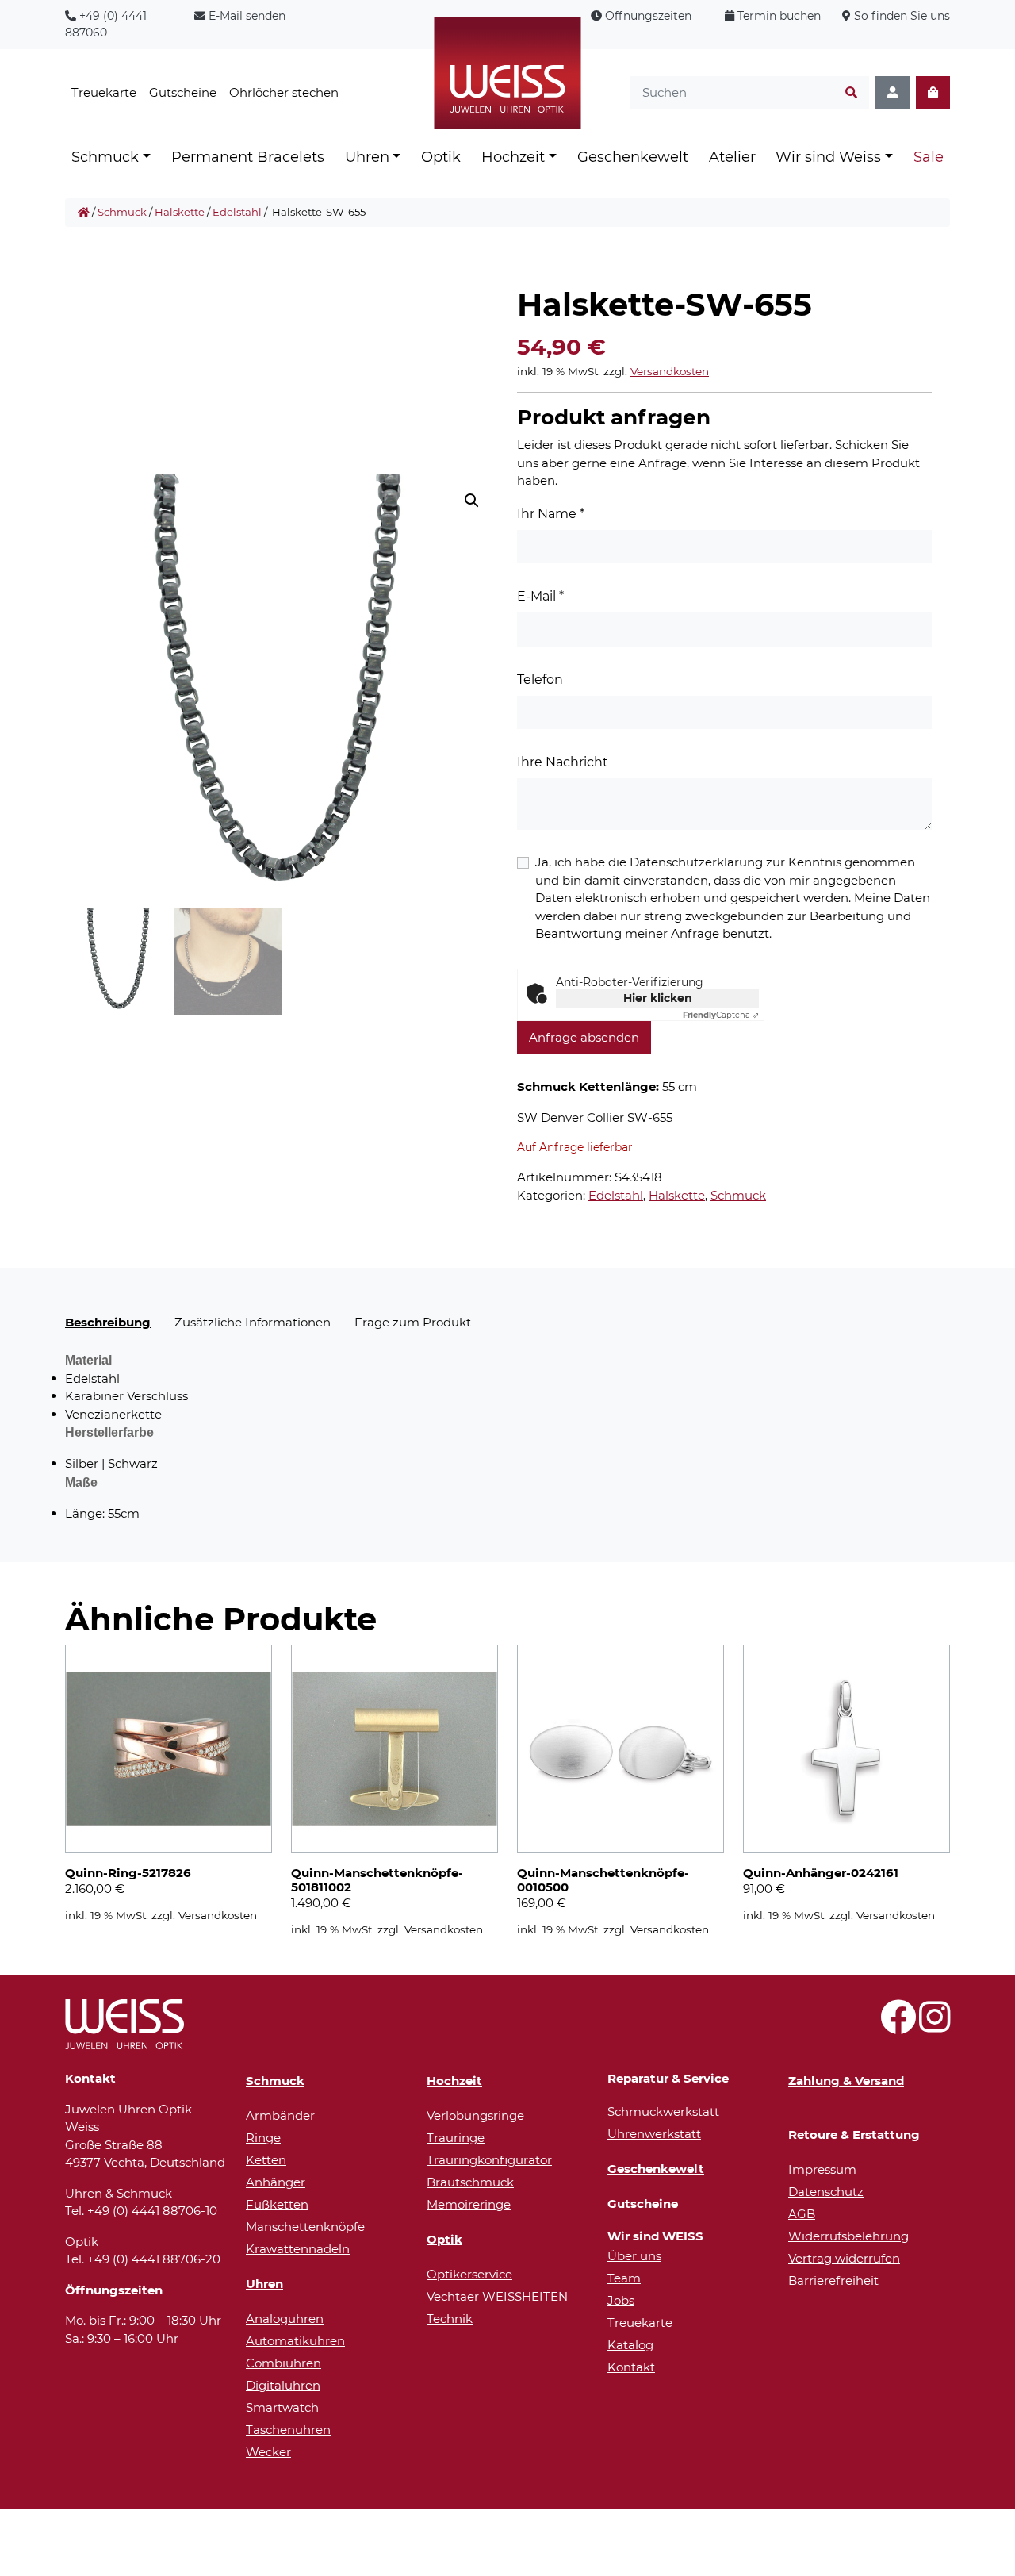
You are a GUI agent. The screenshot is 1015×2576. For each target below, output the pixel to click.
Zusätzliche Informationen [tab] (253, 1322)
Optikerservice (469, 2274)
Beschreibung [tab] (108, 1322)
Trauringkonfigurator (489, 2160)
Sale (929, 157)
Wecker (268, 2452)
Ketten (266, 2160)
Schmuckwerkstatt (663, 2111)
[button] (472, 501)
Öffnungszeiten (648, 16)
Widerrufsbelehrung (848, 2236)
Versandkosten (670, 371)
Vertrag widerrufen (844, 2258)
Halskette (180, 212)
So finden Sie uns (902, 16)
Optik (441, 157)
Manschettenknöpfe (305, 2227)
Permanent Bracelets (248, 157)
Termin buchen (779, 16)
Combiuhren (283, 2363)
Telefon (540, 680)
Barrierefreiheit (833, 2280)
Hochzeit (513, 157)
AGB (802, 2214)
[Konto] (892, 93)
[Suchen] (851, 93)
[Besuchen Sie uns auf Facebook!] (898, 2026)
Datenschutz (826, 2192)
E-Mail (540, 596)
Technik (450, 2319)
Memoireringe (469, 2204)
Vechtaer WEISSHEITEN (497, 2296)
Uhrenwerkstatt (654, 2134)
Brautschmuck (470, 2182)
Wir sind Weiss (828, 157)
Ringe (263, 2138)
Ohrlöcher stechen (284, 92)
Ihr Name (551, 514)
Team (624, 2278)
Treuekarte (104, 92)
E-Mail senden (247, 16)
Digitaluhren (283, 2385)
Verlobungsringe (475, 2115)
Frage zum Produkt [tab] (413, 1322)
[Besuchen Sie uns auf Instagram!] (935, 2026)
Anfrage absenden (584, 1037)
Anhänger (276, 2182)
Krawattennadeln (298, 2249)
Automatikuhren (295, 2341)
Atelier (732, 157)
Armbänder (280, 2115)
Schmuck (105, 157)
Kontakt (631, 2367)
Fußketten (277, 2204)
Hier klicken (658, 998)
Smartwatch (282, 2407)
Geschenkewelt (633, 157)
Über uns (634, 2256)
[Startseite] (84, 213)
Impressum (822, 2169)
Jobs (621, 2300)
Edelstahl (237, 212)
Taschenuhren (288, 2430)
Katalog (630, 2345)
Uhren (367, 157)
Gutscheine (183, 92)
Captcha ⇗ (721, 1015)
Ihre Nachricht (563, 762)
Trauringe (456, 2138)
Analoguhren (285, 2319)
